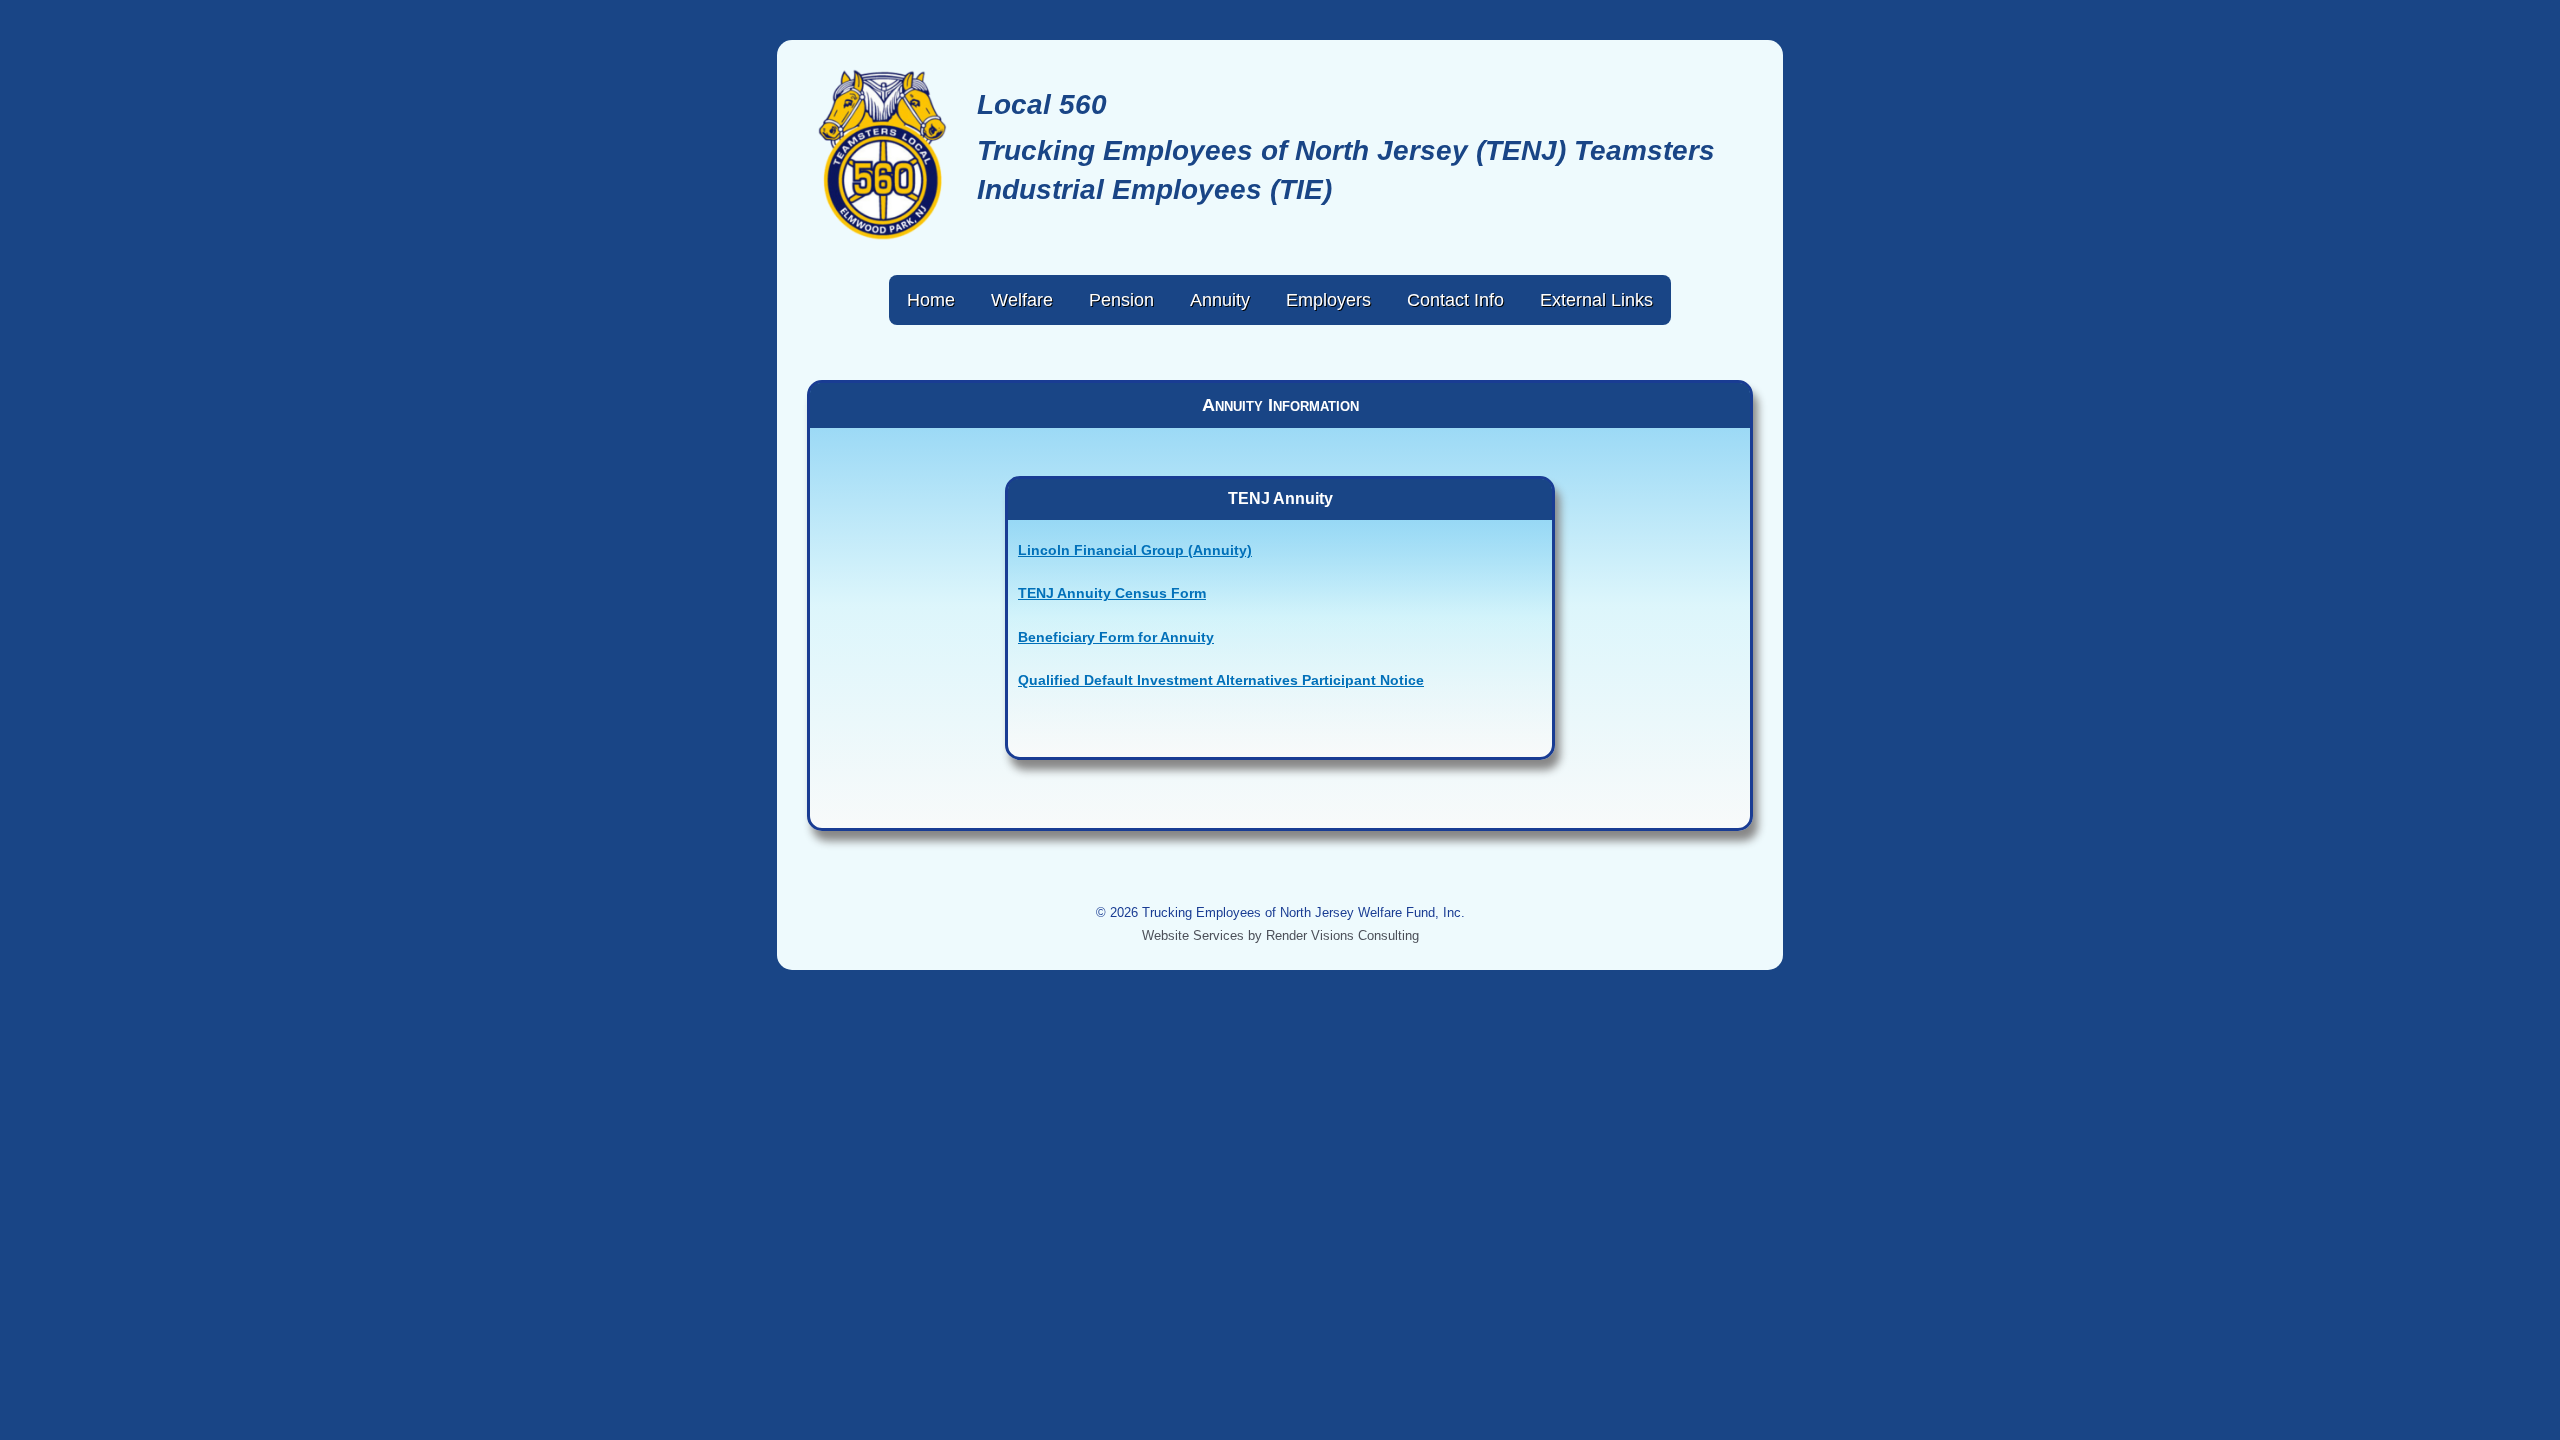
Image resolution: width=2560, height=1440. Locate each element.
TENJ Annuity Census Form (1112, 593)
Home (931, 300)
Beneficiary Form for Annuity (1116, 637)
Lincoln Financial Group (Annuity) (1135, 550)
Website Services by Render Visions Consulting (1280, 935)
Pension (1121, 300)
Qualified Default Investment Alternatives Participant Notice (1221, 680)
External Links (1596, 300)
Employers (1328, 300)
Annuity (1220, 300)
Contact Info (1455, 300)
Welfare (1022, 300)
